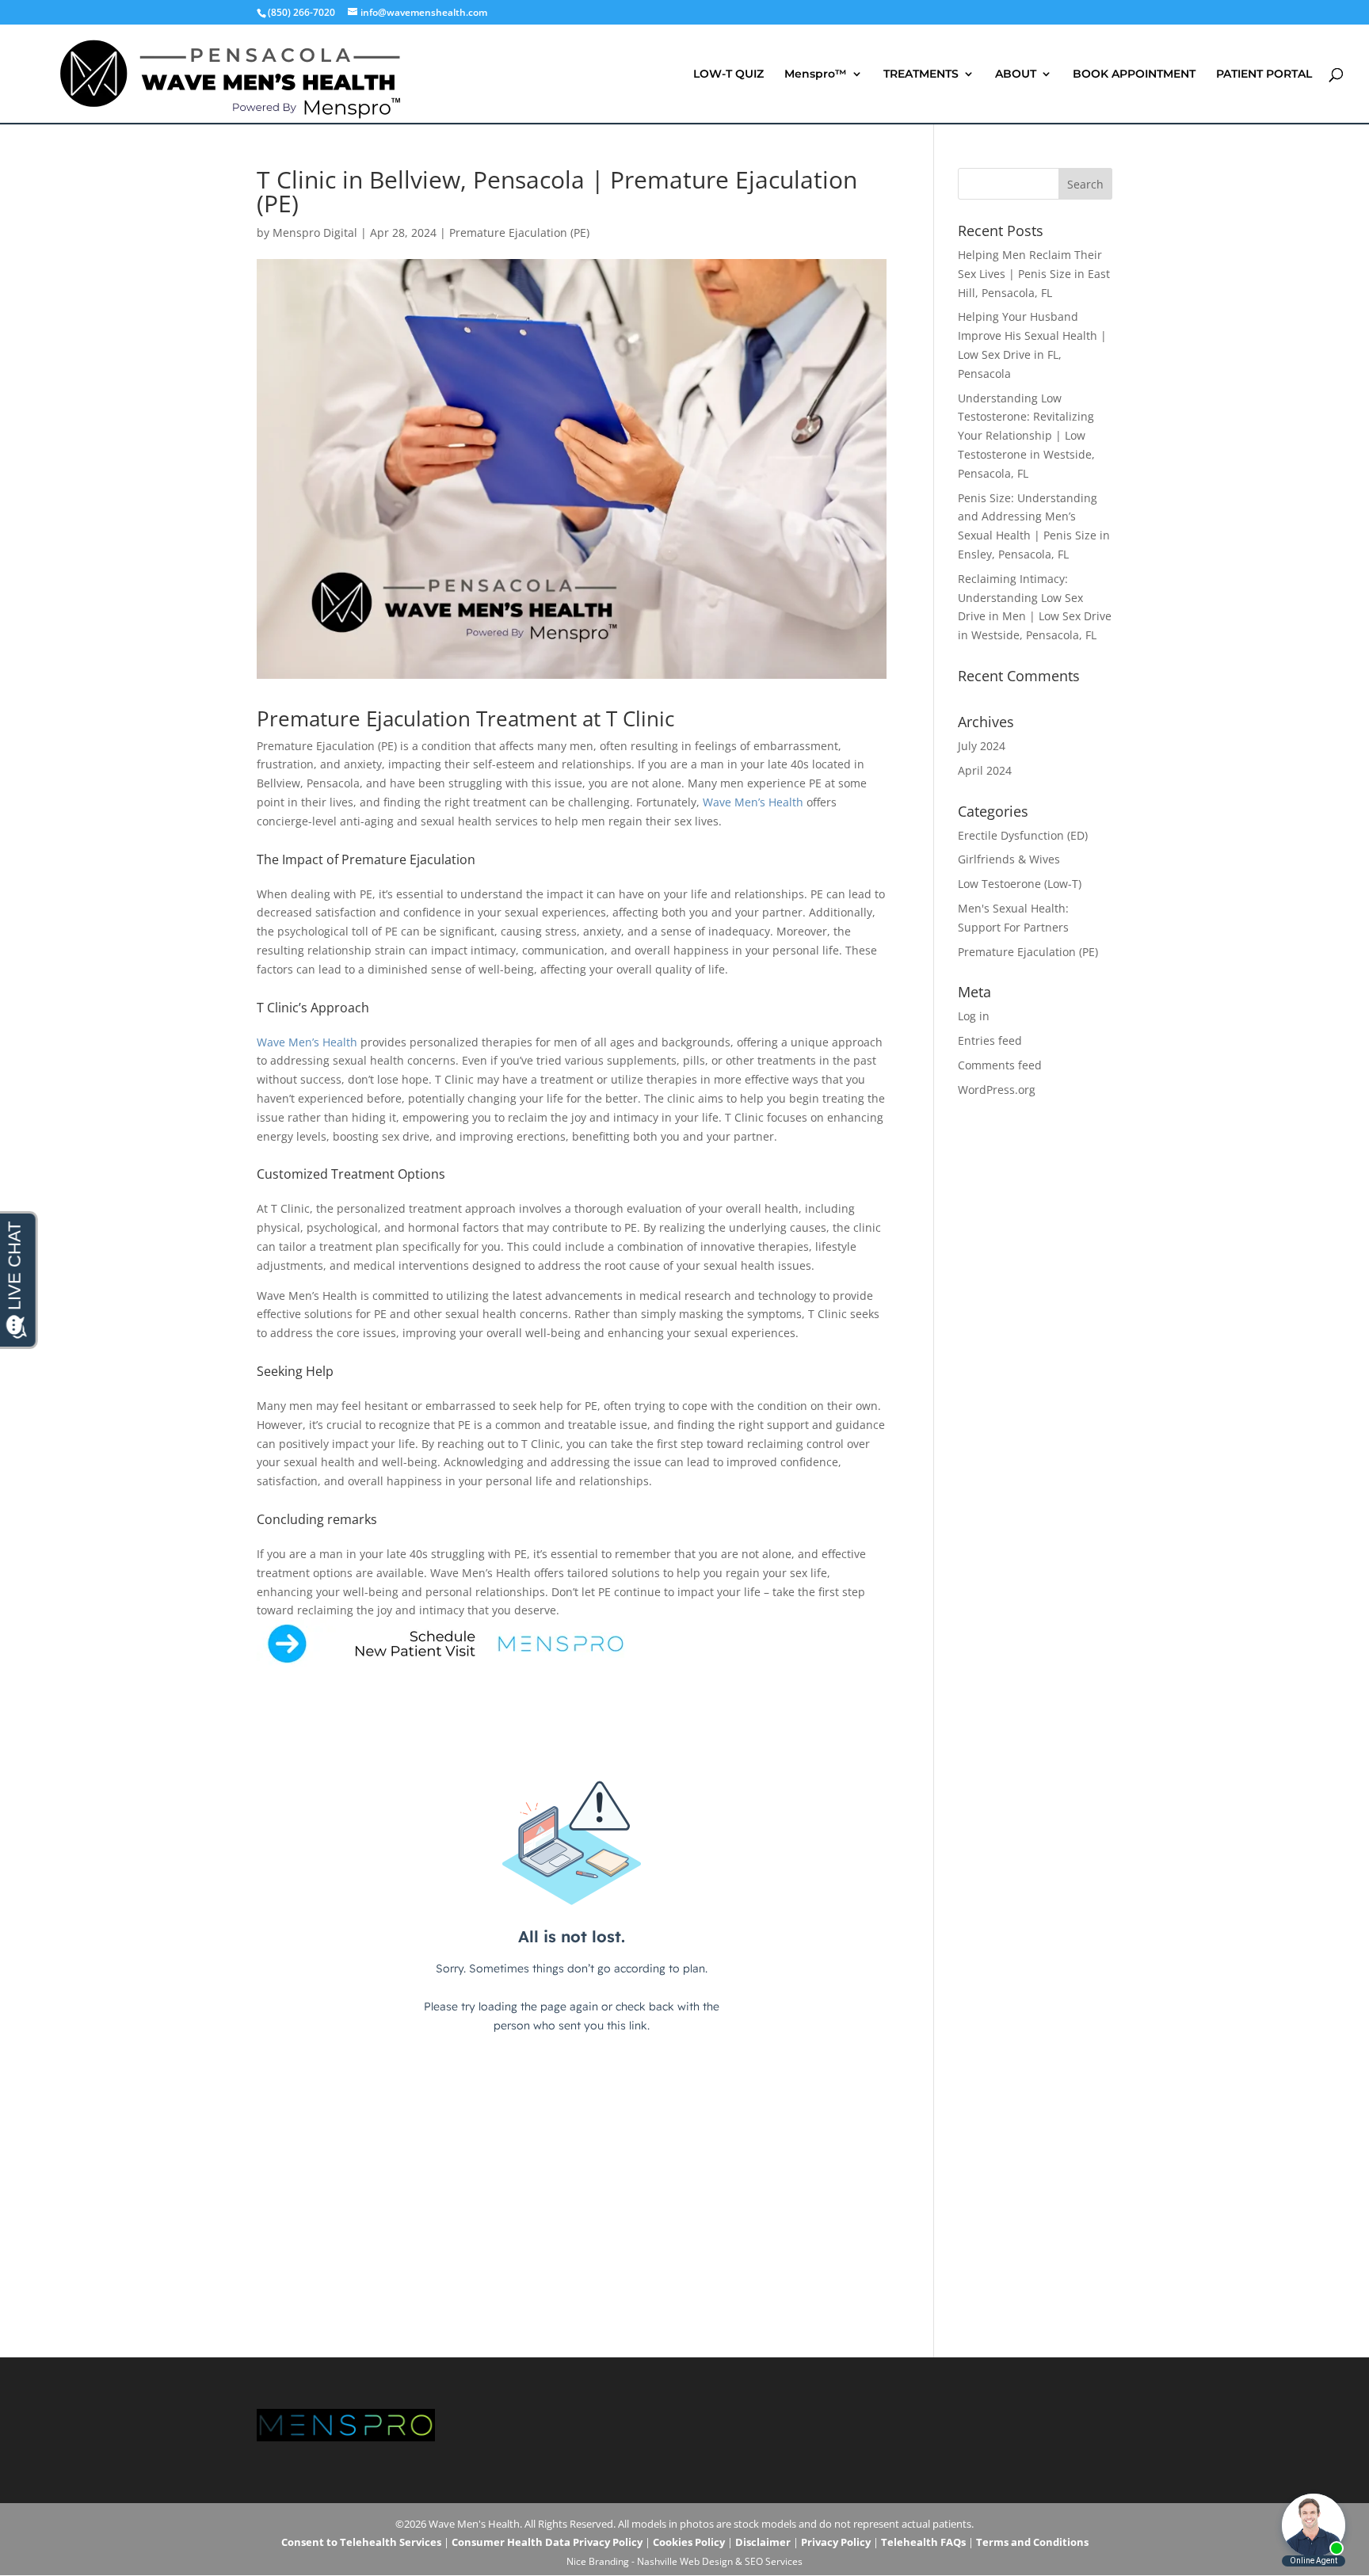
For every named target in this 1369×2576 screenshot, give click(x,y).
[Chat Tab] (684, 1288)
